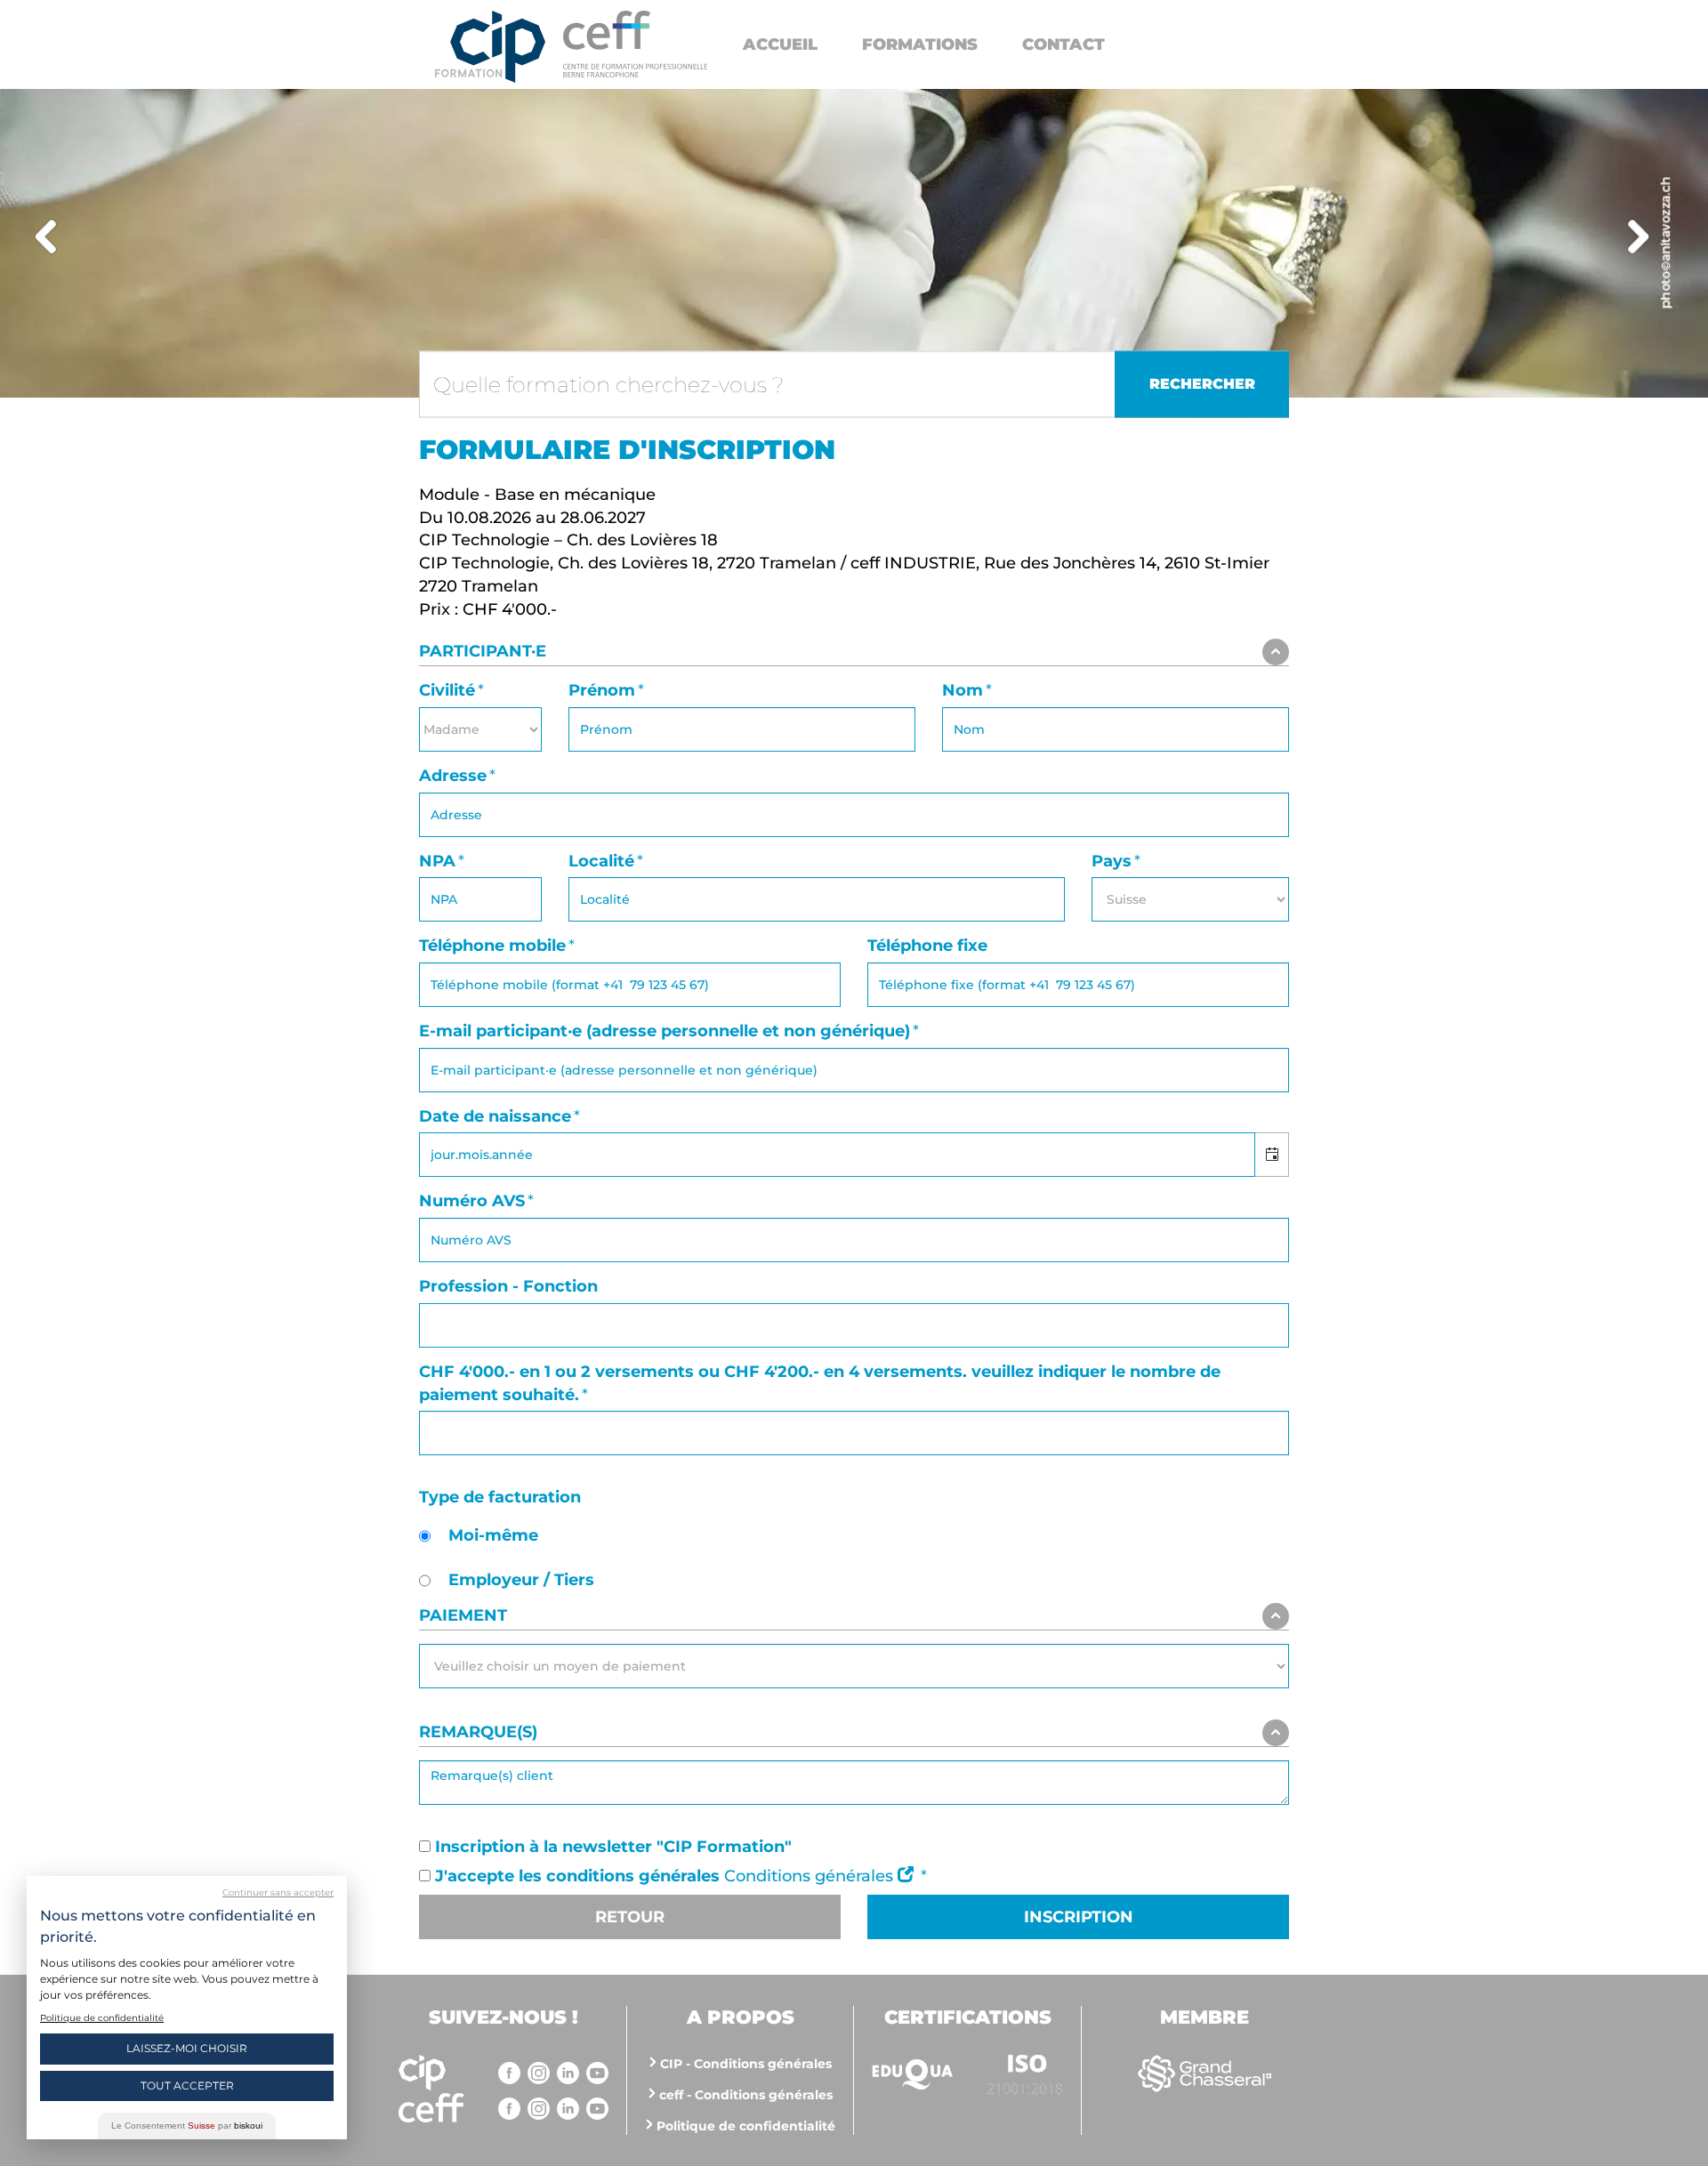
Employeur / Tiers (521, 1580)
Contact (1063, 44)
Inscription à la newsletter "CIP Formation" (613, 1847)
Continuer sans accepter (278, 1892)
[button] (1272, 1155)
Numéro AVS (472, 1201)
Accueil (780, 44)
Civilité (447, 690)
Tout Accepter (187, 2085)
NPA (437, 861)
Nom (963, 690)
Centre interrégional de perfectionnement (490, 47)
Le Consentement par (187, 2126)
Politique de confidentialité (746, 2126)
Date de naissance (495, 1116)
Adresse (453, 776)
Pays (1112, 861)
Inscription (1079, 1917)
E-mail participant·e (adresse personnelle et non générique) (665, 1031)
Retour (630, 1917)
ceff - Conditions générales (746, 2095)
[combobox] (837, 1155)
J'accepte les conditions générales (577, 1876)
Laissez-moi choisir (187, 2048)
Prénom (602, 690)
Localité (601, 861)
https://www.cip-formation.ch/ (635, 44)
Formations (920, 44)
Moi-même (493, 1535)
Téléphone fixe (927, 946)
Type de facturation (500, 1497)
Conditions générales (811, 1876)
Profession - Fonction (508, 1286)
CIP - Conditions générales (746, 2064)
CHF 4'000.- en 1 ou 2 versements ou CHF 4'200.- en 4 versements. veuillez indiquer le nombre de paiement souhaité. (820, 1383)
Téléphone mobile (492, 946)
